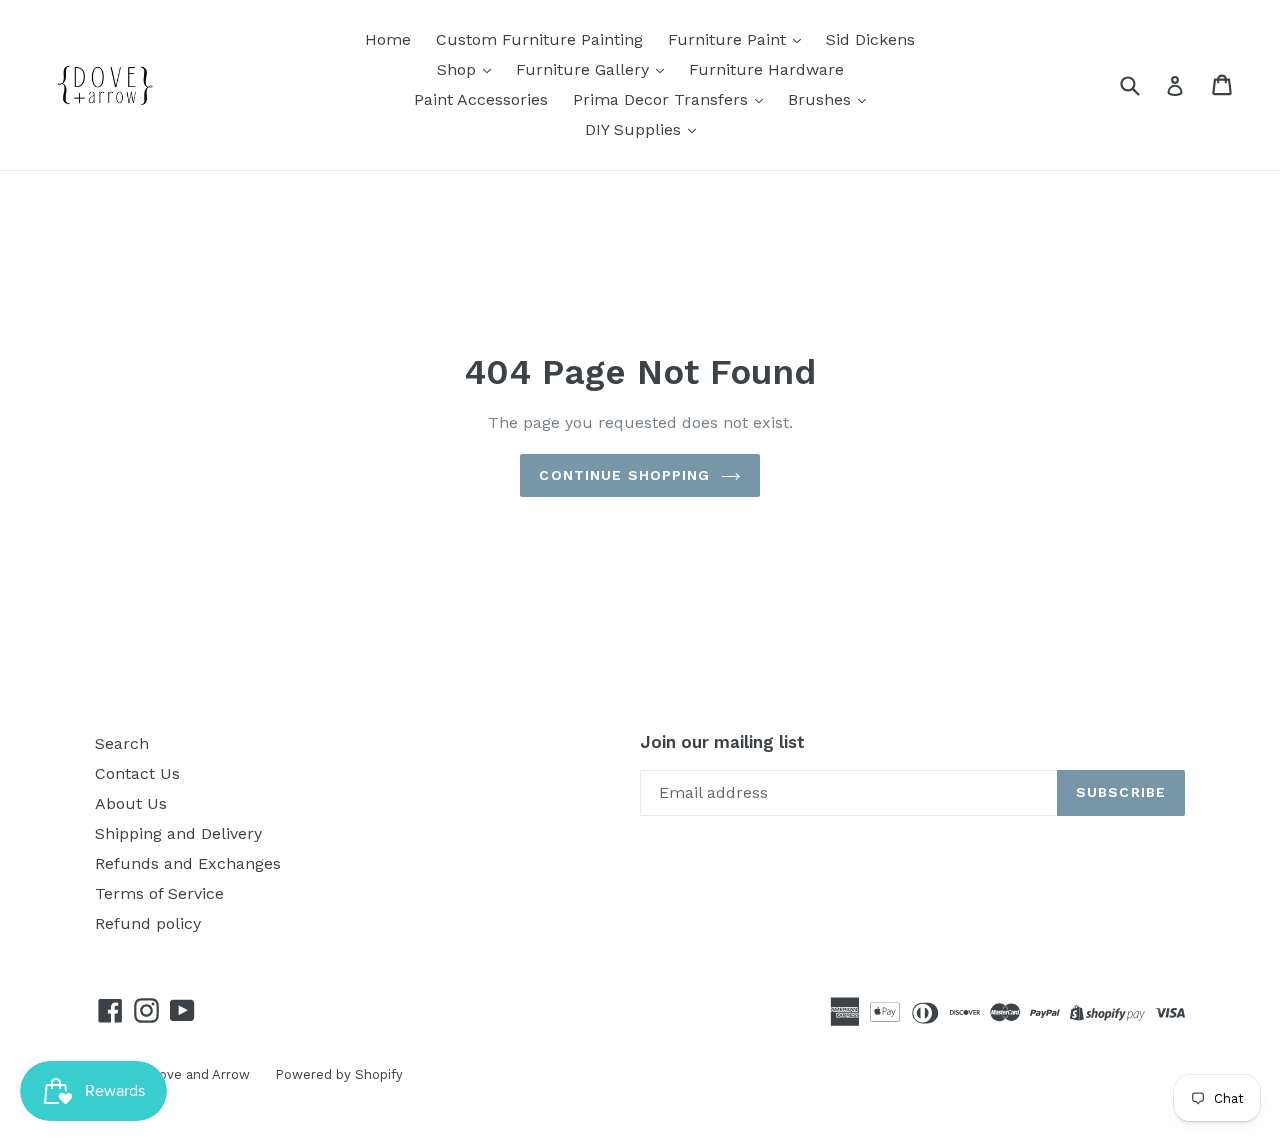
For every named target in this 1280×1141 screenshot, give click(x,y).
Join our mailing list (722, 742)
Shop (459, 69)
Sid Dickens (870, 39)
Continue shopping (624, 475)
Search (122, 743)
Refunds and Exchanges (188, 863)
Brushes (822, 99)
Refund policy (148, 923)
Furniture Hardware (766, 69)
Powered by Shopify (339, 1074)
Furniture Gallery (585, 69)
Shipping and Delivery (178, 833)
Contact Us (137, 773)
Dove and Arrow (199, 1074)
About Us (131, 803)
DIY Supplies (635, 129)
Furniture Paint (729, 39)
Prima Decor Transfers (663, 99)
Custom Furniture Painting (539, 39)
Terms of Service (159, 893)
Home (388, 39)
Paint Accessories (481, 99)
